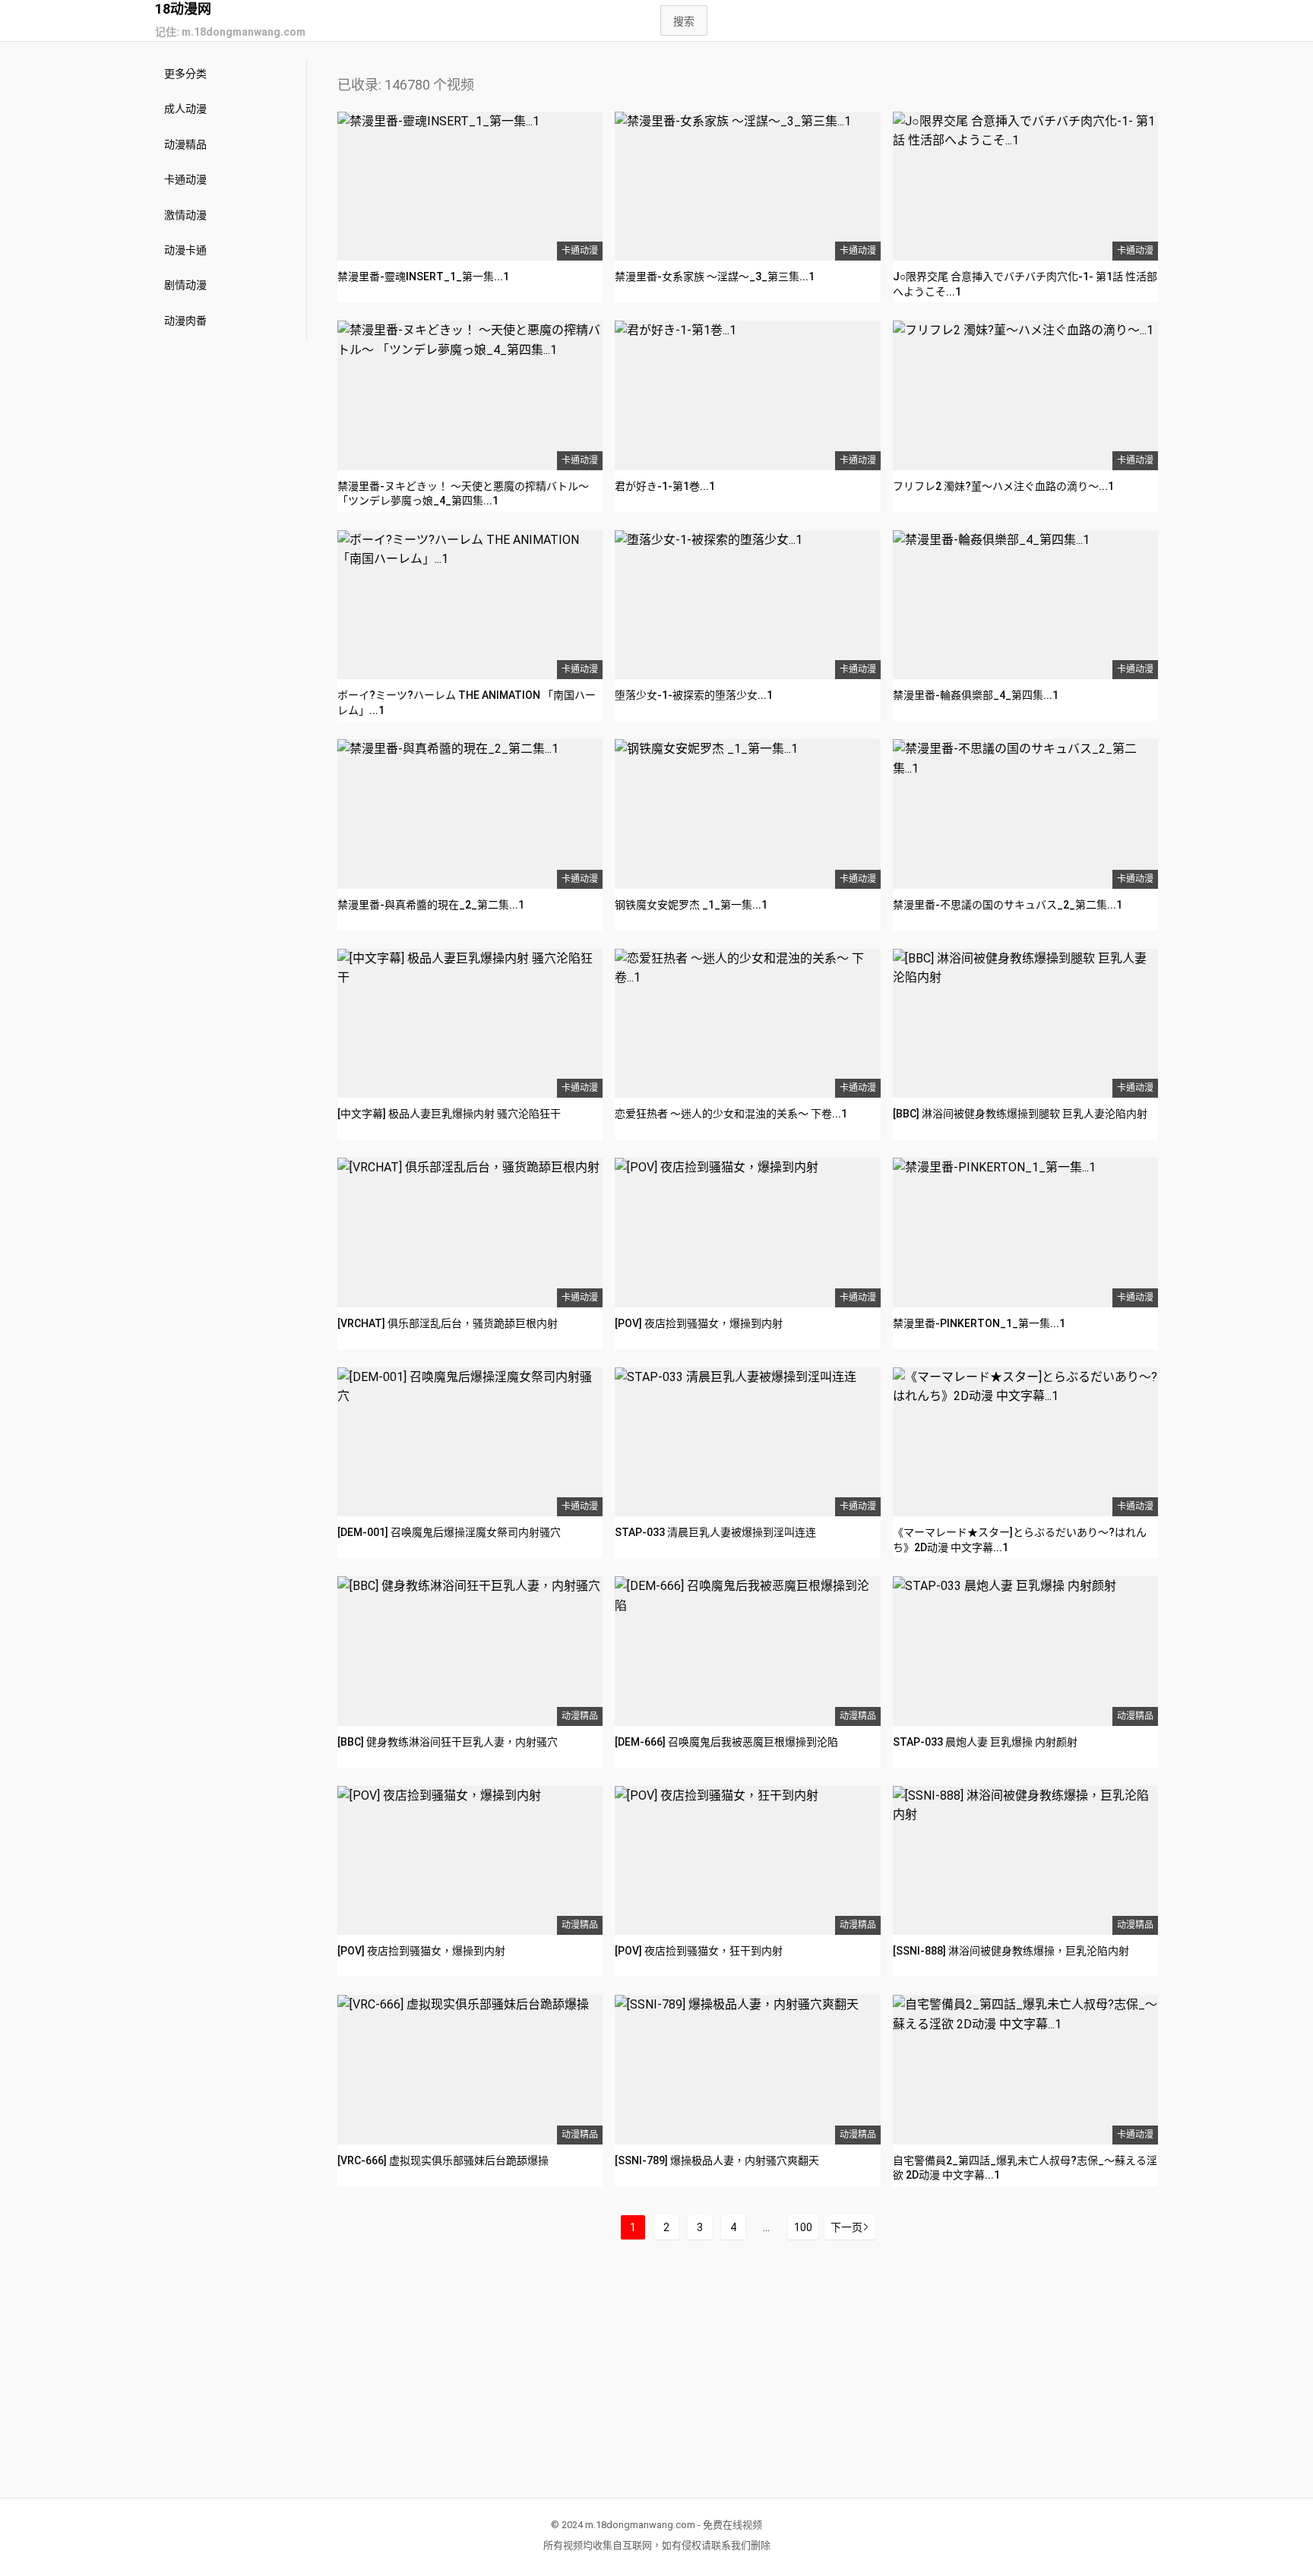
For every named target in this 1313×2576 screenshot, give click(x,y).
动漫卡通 (185, 250)
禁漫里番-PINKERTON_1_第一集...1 (979, 1323)
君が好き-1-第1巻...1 (665, 486)
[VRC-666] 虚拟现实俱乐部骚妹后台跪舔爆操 (443, 2160)
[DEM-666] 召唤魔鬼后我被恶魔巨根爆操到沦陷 (726, 1742)
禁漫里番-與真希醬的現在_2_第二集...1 (431, 905)
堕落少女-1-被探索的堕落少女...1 (694, 695)
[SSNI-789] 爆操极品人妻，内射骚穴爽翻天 (717, 2160)
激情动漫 (185, 215)
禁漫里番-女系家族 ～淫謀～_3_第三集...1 (715, 277)
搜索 (684, 21)
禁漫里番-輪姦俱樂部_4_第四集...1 (976, 695)
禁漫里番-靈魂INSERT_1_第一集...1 (423, 277)
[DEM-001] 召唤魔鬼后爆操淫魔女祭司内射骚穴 (449, 1532)
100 (803, 2227)
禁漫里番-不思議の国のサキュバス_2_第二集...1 (1008, 905)
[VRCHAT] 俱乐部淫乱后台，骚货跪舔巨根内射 (448, 1323)
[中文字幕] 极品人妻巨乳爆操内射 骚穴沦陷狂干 (449, 1114)
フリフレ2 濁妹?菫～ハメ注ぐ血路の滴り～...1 (1003, 486)
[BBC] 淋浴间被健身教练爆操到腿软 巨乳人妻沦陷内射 (1020, 1114)
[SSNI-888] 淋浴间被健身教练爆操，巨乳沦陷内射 (1011, 1951)
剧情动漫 (185, 285)
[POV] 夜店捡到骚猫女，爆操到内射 (699, 1323)
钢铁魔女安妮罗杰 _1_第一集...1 (691, 905)
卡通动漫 (185, 179)
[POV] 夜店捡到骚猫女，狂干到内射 (699, 1951)
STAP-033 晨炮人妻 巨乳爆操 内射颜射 (985, 1742)
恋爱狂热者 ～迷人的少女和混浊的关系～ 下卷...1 (731, 1114)
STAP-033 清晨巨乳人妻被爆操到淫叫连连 (715, 1532)
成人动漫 (185, 109)
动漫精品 (185, 144)
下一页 (846, 2227)
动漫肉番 (185, 321)
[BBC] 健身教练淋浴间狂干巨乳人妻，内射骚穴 (448, 1742)
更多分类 (185, 74)
